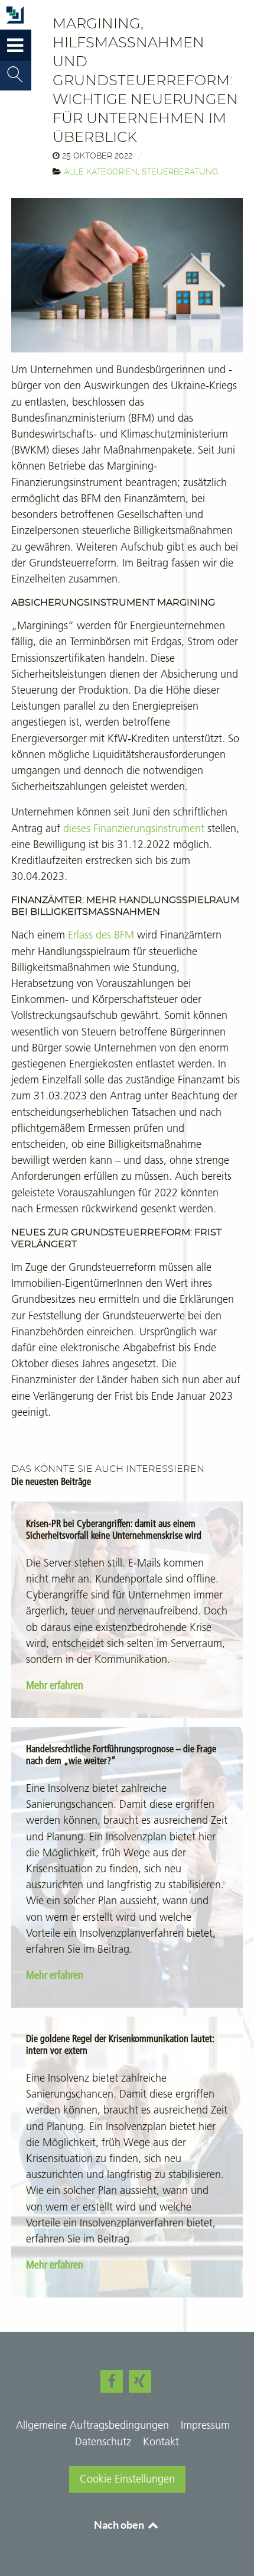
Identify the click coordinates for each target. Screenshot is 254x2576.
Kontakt (161, 2442)
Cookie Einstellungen (127, 2479)
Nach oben (120, 2525)
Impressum (205, 2425)
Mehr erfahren (55, 1685)
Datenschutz (103, 2442)
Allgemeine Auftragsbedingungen (92, 2425)
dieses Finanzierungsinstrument (134, 829)
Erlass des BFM (101, 935)
